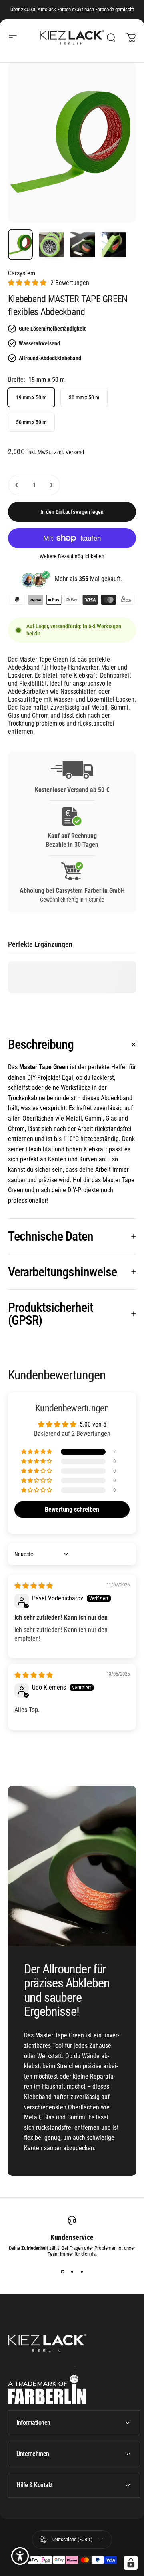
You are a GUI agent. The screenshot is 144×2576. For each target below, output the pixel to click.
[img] (34, 1586)
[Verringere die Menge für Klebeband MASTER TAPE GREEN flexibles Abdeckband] (17, 485)
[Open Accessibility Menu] (20, 2556)
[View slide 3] (82, 2271)
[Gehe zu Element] (20, 245)
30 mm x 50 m (84, 397)
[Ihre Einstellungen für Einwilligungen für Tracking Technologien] (131, 2563)
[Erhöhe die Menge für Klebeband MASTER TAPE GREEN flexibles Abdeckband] (51, 485)
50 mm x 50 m (31, 422)
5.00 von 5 (93, 1424)
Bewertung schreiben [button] (72, 1509)
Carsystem (22, 273)
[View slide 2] (72, 2271)
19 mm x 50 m (31, 397)
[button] (27, 283)
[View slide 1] (62, 2271)
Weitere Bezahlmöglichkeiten (72, 556)
